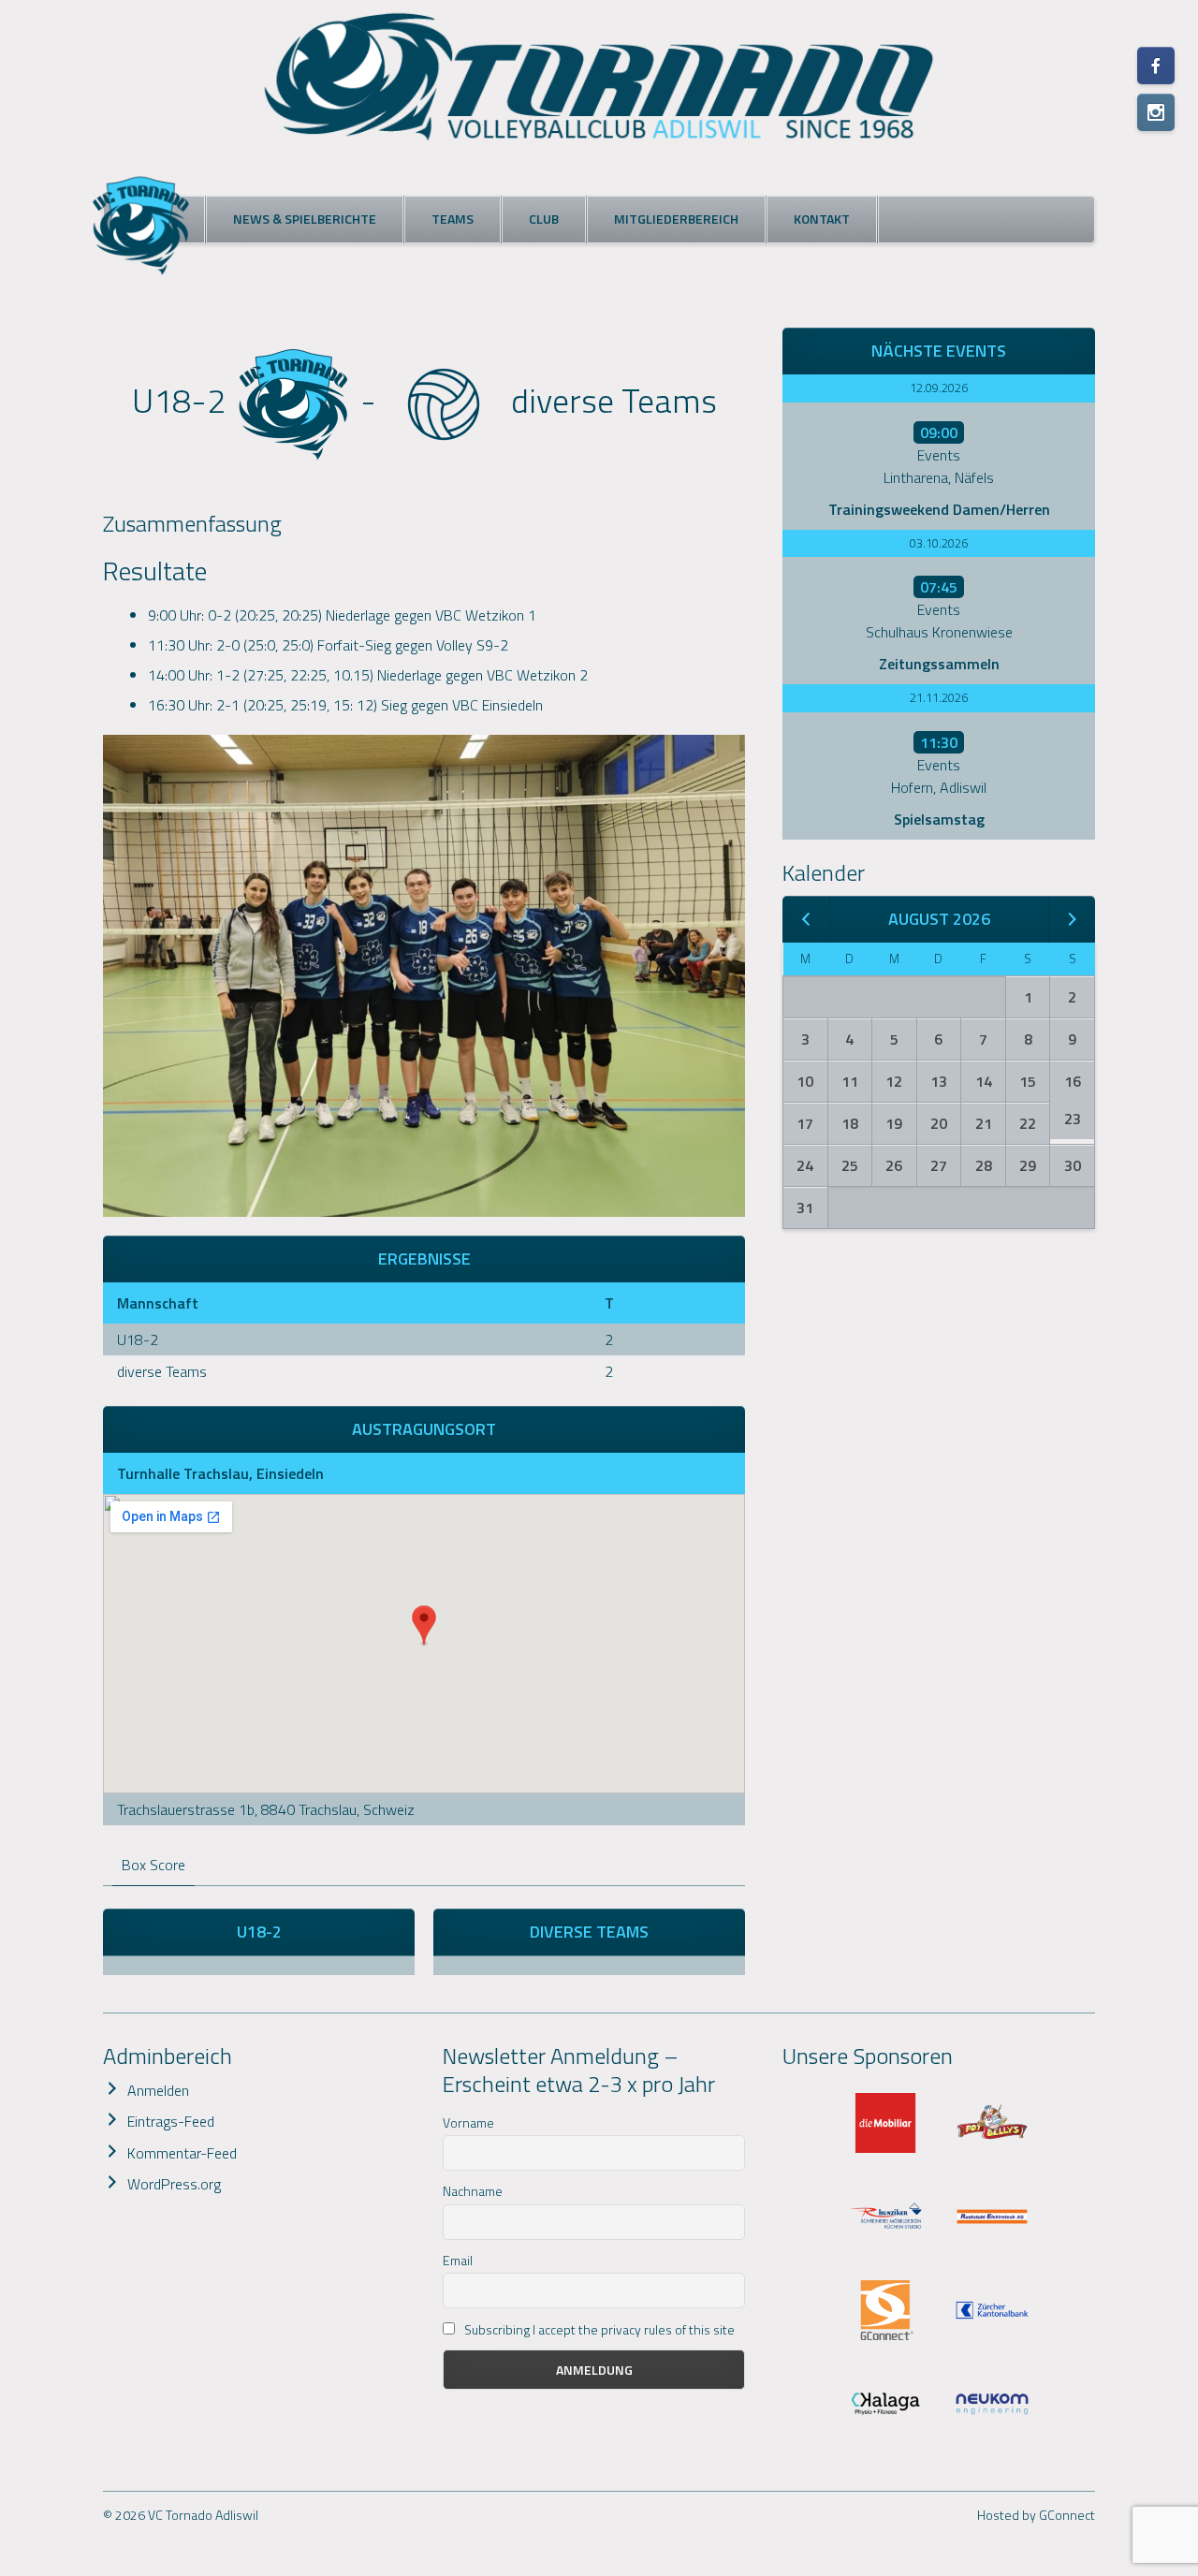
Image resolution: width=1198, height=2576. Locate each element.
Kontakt (822, 219)
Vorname (468, 2122)
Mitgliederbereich (676, 219)
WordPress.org (174, 2184)
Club (544, 219)
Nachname (473, 2191)
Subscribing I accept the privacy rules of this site (598, 2329)
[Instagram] (1156, 112)
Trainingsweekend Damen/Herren (939, 509)
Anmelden (158, 2090)
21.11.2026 (939, 697)
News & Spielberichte (305, 219)
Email (458, 2260)
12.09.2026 (939, 388)
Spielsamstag (939, 819)
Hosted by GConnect (1036, 2515)
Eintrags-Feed (171, 2121)
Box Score (153, 1865)
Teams (453, 219)
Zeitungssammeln (939, 664)
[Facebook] (1156, 66)
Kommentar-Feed (182, 2153)
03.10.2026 (939, 543)
